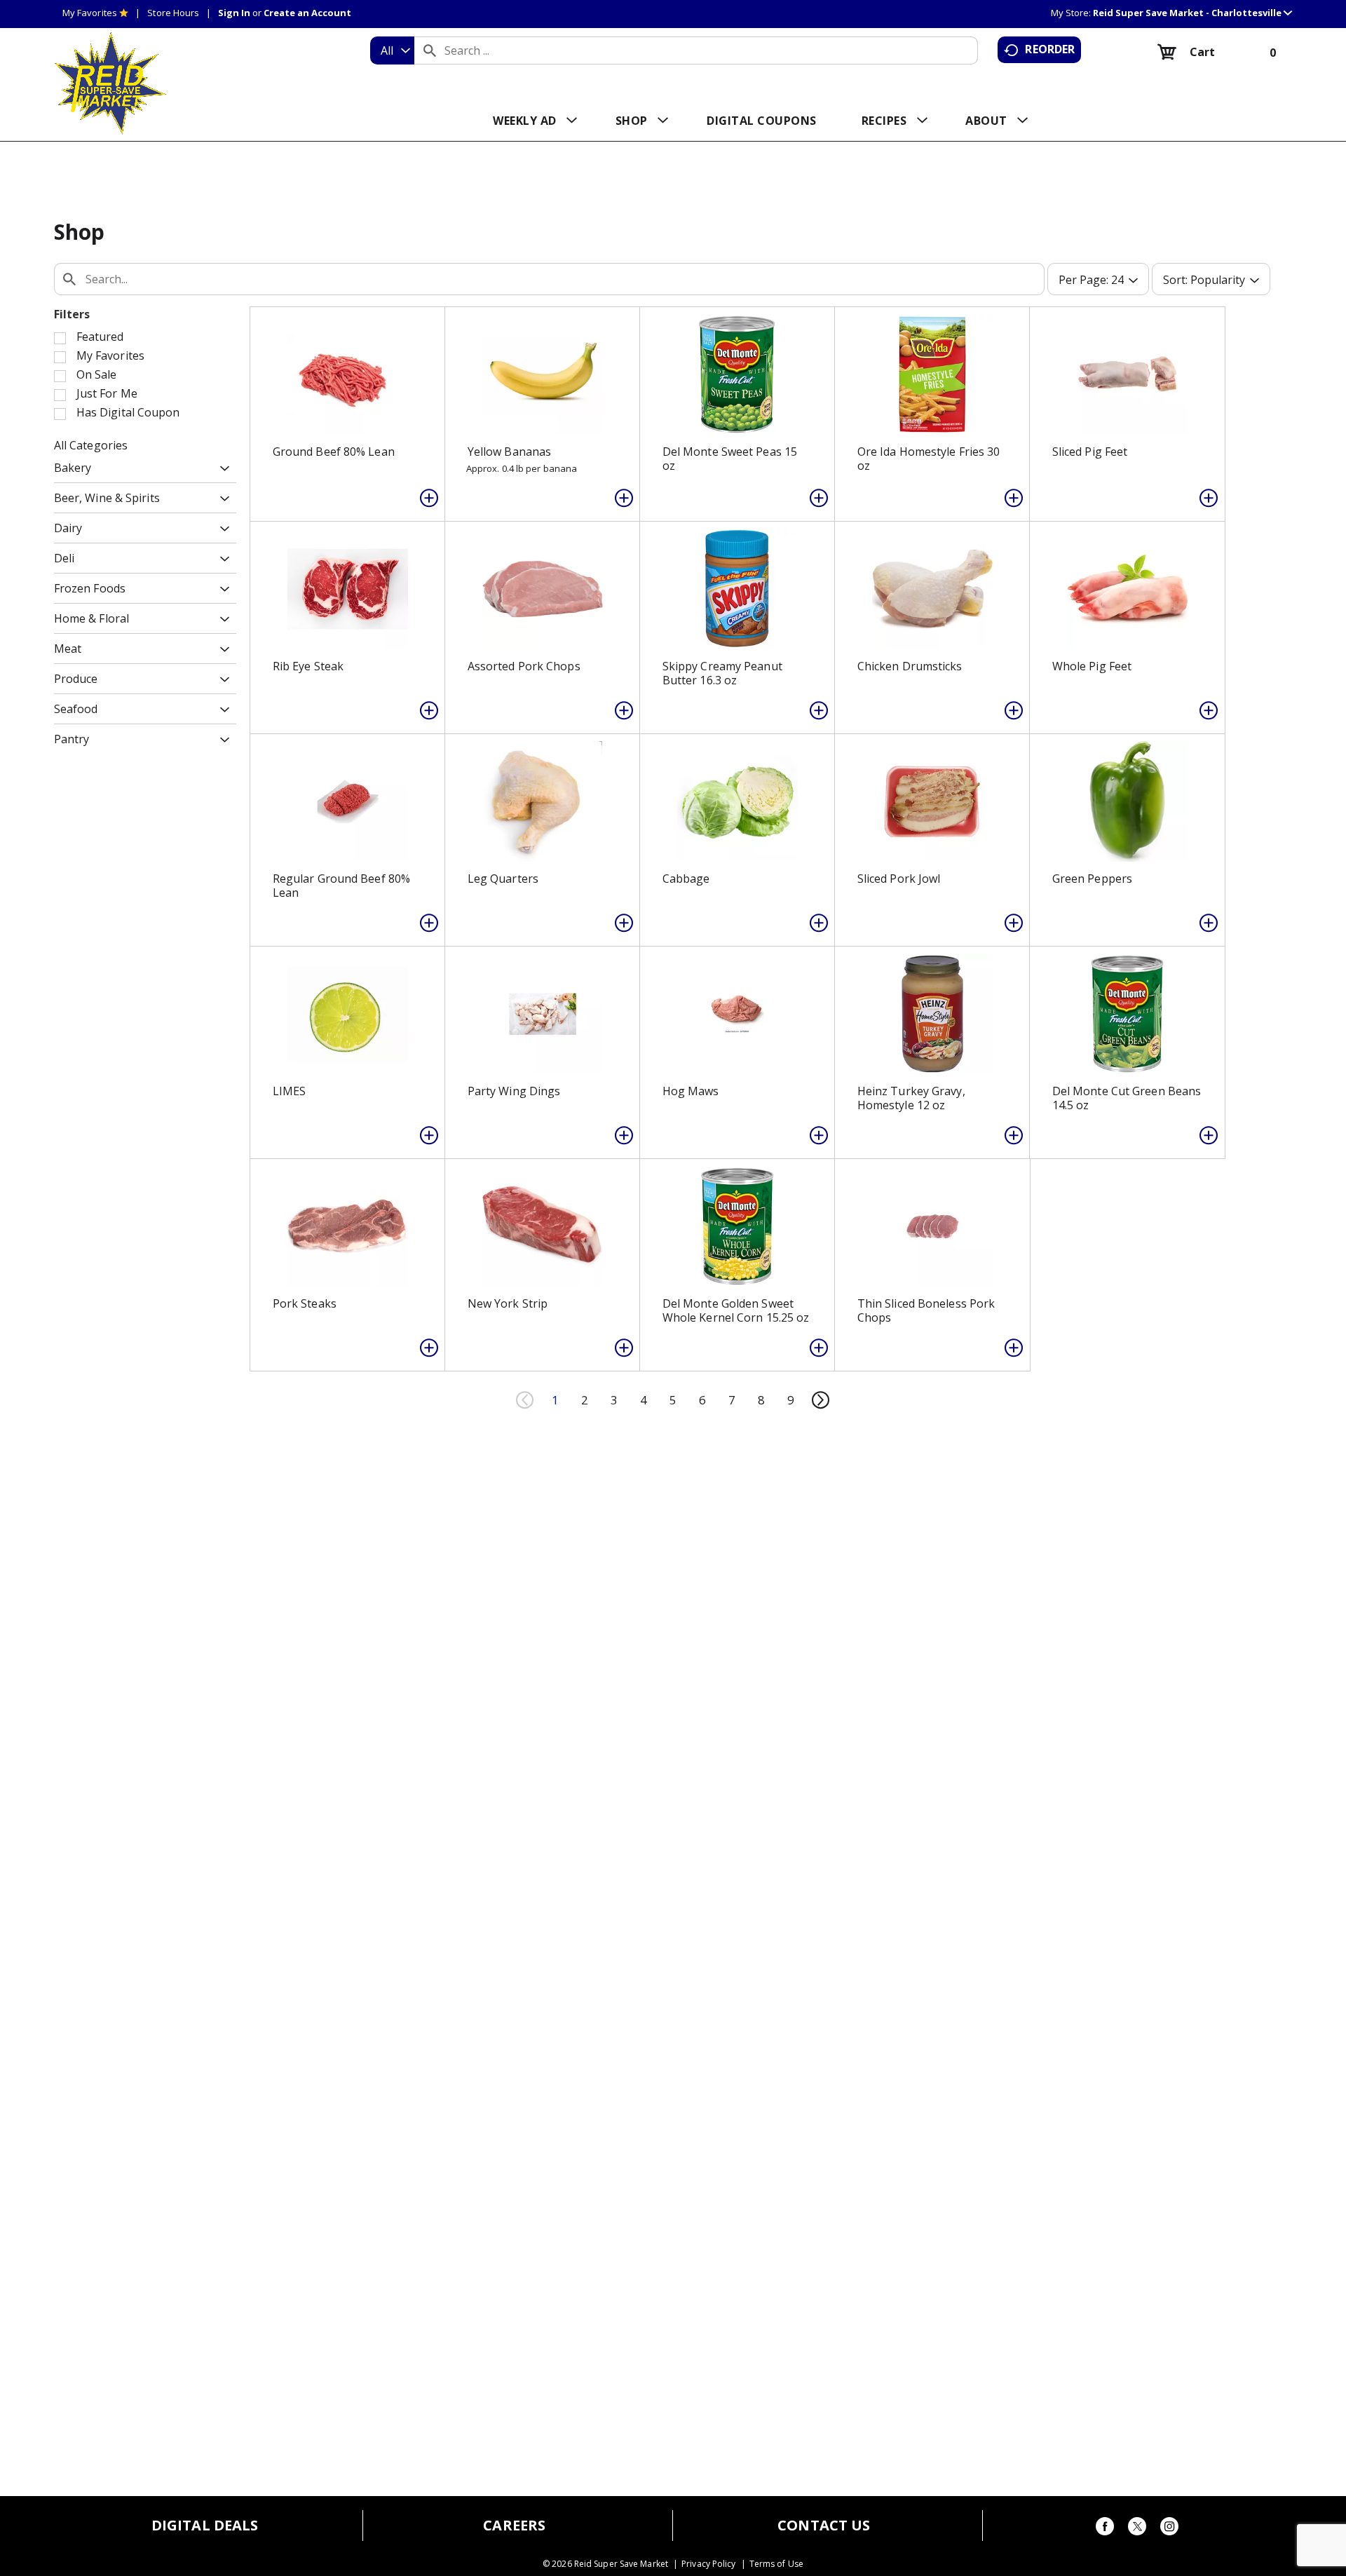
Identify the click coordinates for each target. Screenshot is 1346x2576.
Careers (514, 2526)
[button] (1192, 13)
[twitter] (1137, 2529)
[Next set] (820, 1400)
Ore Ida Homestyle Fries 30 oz (929, 459)
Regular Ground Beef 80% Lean (341, 886)
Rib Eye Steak (308, 666)
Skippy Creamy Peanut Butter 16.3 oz (722, 673)
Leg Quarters (503, 879)
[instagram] (1169, 2529)
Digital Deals (205, 2526)
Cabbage (686, 879)
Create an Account (307, 13)
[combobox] (392, 50)
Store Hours (173, 13)
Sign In (234, 13)
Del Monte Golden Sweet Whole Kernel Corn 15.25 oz (736, 1310)
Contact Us (824, 2526)
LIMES (290, 1091)
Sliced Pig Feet (1090, 452)
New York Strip (508, 1303)
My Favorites (90, 13)
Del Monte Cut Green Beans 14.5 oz (1127, 1098)
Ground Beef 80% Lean (334, 452)
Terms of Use (776, 2564)
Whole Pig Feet (1092, 666)
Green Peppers (1092, 879)
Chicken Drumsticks (910, 666)
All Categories (91, 445)
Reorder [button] (1050, 49)
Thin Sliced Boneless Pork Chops (926, 1310)
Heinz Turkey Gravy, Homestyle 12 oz (911, 1098)
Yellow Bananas (509, 452)
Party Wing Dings (514, 1091)
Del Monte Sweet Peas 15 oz (730, 459)
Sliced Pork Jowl (899, 879)
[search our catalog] (430, 50)
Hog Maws (691, 1091)
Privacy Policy (708, 2564)
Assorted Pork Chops (524, 666)
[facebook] (1105, 2529)
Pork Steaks (305, 1303)
